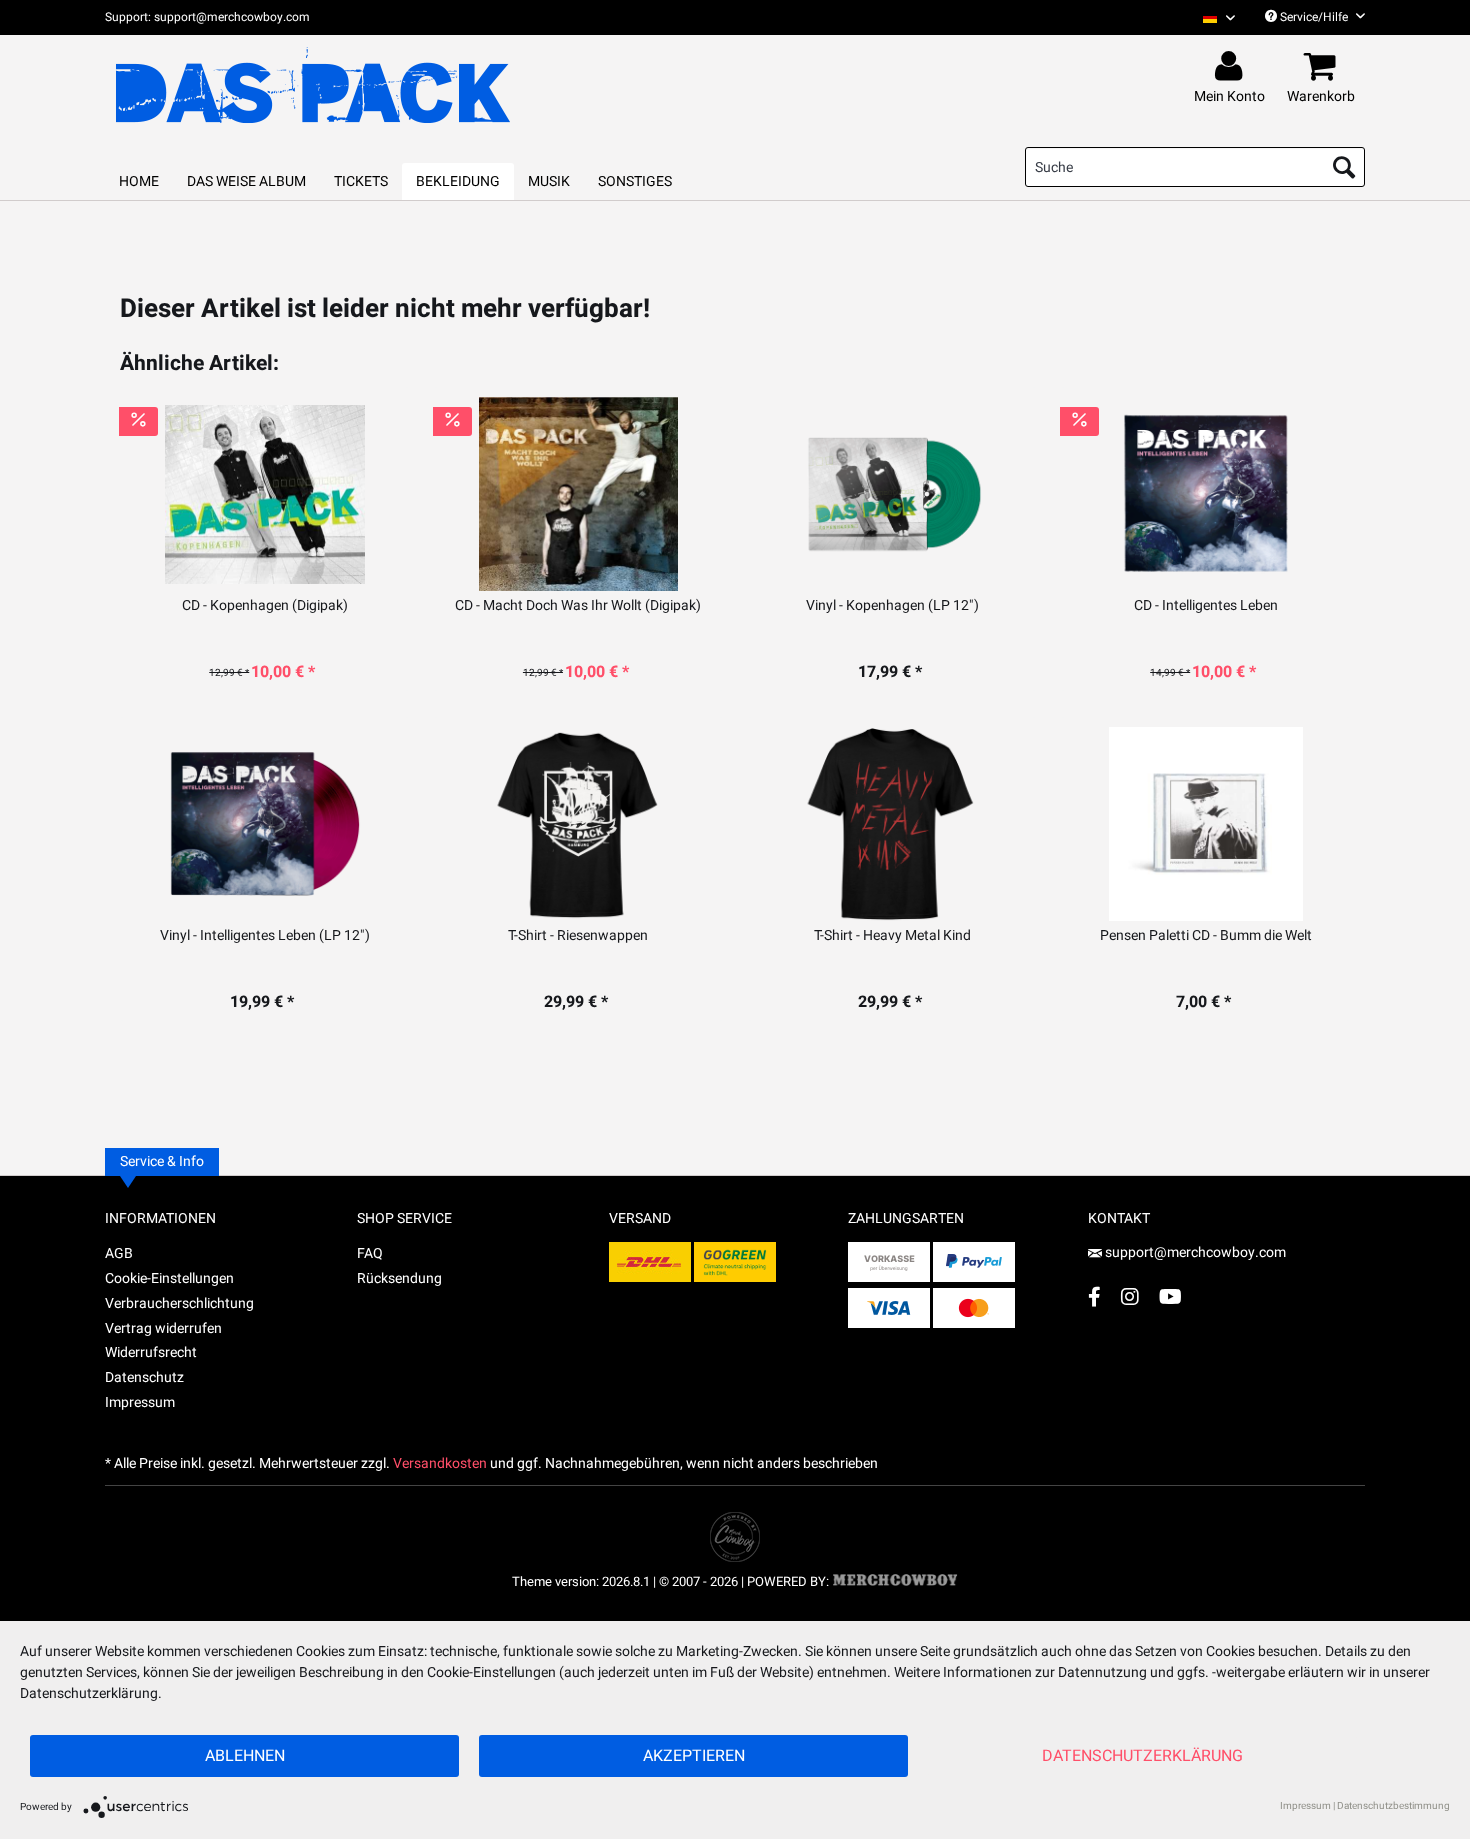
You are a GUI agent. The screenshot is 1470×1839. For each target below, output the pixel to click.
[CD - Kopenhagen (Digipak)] (264, 494)
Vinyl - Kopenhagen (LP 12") (892, 606)
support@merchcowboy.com (1195, 1252)
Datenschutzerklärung (1142, 1756)
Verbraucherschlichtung (179, 1303)
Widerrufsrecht (151, 1352)
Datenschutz (144, 1377)
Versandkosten (440, 1463)
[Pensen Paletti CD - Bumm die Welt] (1205, 824)
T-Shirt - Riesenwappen (578, 936)
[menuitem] (1211, 17)
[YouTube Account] (1170, 1296)
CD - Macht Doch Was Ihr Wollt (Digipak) (578, 606)
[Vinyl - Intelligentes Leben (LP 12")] (264, 824)
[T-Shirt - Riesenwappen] (578, 824)
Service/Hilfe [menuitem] (1314, 17)
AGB (119, 1253)
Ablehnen (245, 1756)
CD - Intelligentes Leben (1206, 606)
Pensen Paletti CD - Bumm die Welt (1206, 936)
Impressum (140, 1402)
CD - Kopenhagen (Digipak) (265, 606)
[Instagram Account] (1130, 1296)
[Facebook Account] (1094, 1296)
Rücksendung (399, 1278)
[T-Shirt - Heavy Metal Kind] (892, 824)
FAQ (370, 1253)
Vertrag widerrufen (163, 1328)
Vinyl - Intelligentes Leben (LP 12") (265, 936)
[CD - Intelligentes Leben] (1205, 494)
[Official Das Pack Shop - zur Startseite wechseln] (312, 85)
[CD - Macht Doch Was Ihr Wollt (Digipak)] (578, 494)
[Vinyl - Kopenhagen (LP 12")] (892, 494)
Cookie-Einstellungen (169, 1278)
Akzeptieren (694, 1756)
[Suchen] (1344, 167)
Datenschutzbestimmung (1393, 1806)
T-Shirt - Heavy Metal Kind (892, 936)
